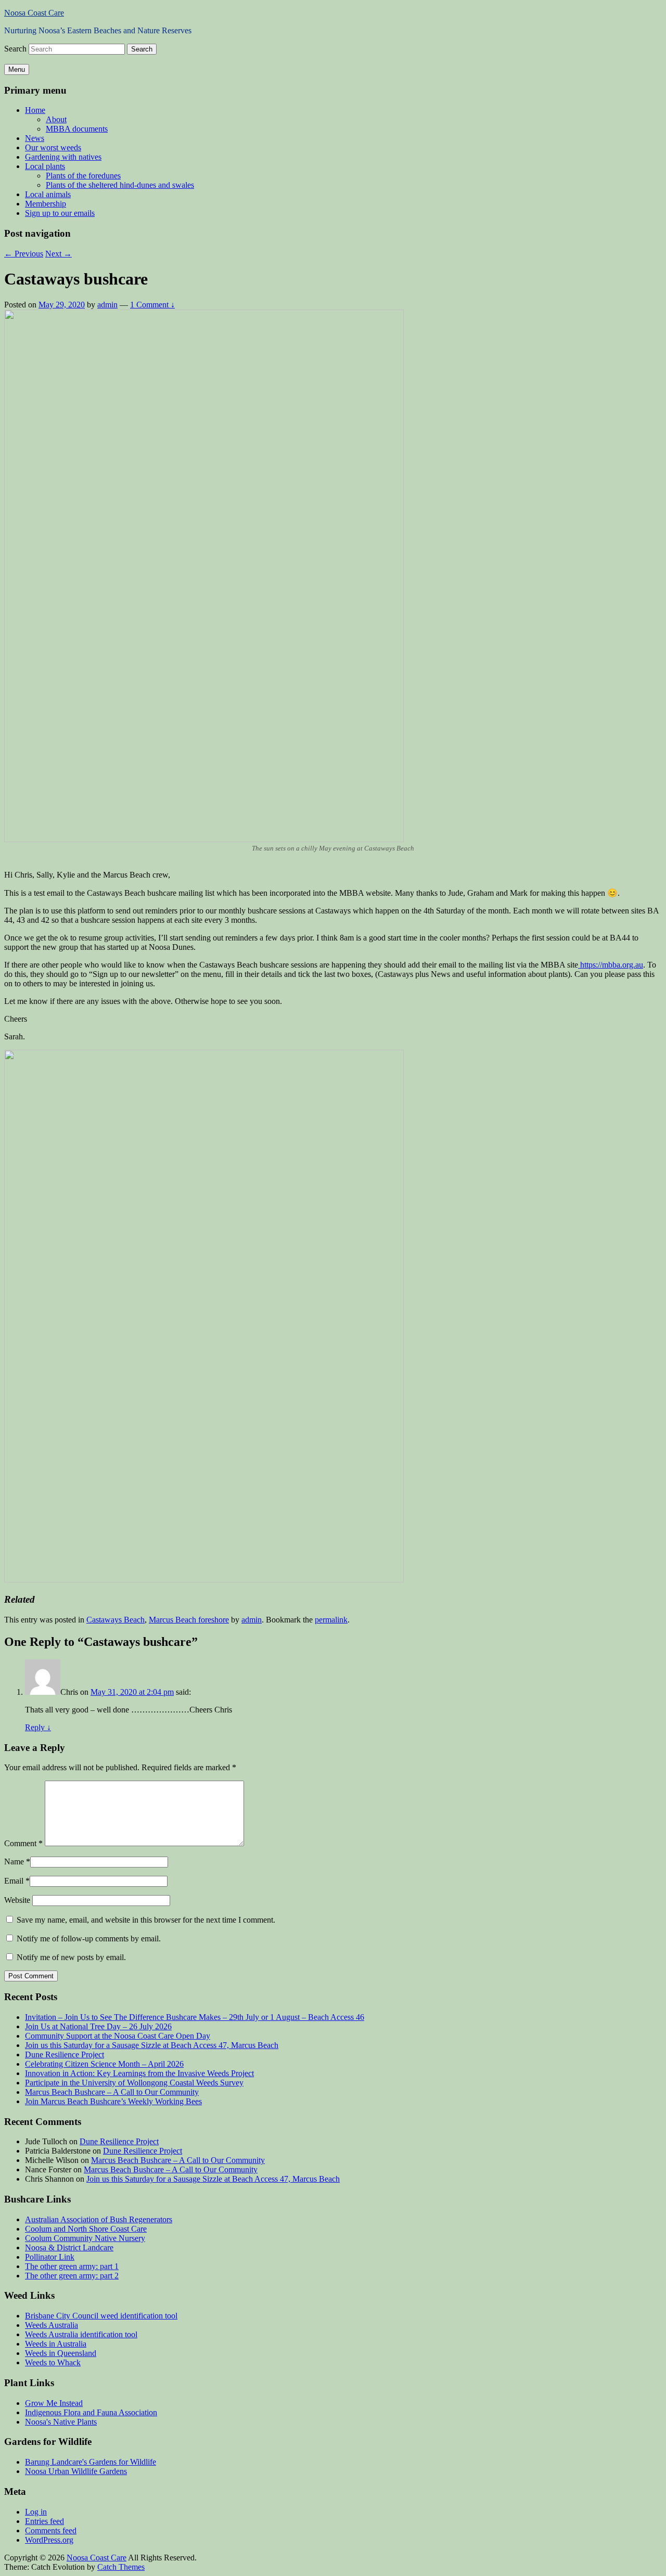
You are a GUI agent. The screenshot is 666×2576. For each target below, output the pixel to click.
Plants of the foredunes (83, 176)
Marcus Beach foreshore (189, 1620)
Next (59, 254)
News (35, 138)
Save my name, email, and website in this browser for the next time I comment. (146, 1920)
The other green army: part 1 (72, 2266)
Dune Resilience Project (65, 2055)
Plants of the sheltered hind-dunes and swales (120, 185)
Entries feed (44, 2521)
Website (17, 1900)
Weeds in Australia (56, 2344)
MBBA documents (77, 129)
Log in (36, 2512)
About (56, 119)
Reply (38, 1727)
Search (15, 49)
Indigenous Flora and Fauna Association (91, 2412)
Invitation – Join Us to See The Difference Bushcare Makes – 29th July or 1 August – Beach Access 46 (195, 2017)
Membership (46, 204)
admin (107, 305)
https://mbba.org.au (611, 965)
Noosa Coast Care (34, 13)
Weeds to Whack (53, 2362)
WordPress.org (49, 2540)
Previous (24, 254)
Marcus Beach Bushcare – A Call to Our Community (112, 2092)
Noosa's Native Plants (61, 2422)
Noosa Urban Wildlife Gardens (76, 2471)
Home (35, 110)
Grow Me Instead (54, 2403)
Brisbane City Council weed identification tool (101, 2316)
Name (14, 1862)
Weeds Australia (52, 2325)
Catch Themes (121, 2567)
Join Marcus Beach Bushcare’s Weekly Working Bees (113, 2101)
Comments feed (51, 2530)
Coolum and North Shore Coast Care (86, 2229)
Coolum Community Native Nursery (85, 2238)
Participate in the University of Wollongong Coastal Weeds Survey (134, 2083)
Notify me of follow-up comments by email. (89, 1939)
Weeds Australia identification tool (81, 2334)
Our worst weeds (53, 147)
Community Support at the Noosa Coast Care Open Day (118, 2036)
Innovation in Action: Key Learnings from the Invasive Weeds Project (139, 2073)
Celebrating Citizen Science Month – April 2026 (104, 2064)
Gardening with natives (63, 157)
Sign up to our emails (60, 213)
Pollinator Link (50, 2257)
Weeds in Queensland (61, 2353)
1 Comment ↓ (152, 305)
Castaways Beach (116, 1620)
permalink (331, 1620)
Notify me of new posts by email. (71, 1957)
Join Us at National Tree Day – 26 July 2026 (98, 2026)
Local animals (48, 194)
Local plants (45, 166)
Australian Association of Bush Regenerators (99, 2219)
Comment (23, 1843)
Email (14, 1881)
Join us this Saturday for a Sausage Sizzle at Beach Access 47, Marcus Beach (152, 2045)
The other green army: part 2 (72, 2276)
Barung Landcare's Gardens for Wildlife (91, 2462)
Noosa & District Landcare (69, 2247)
